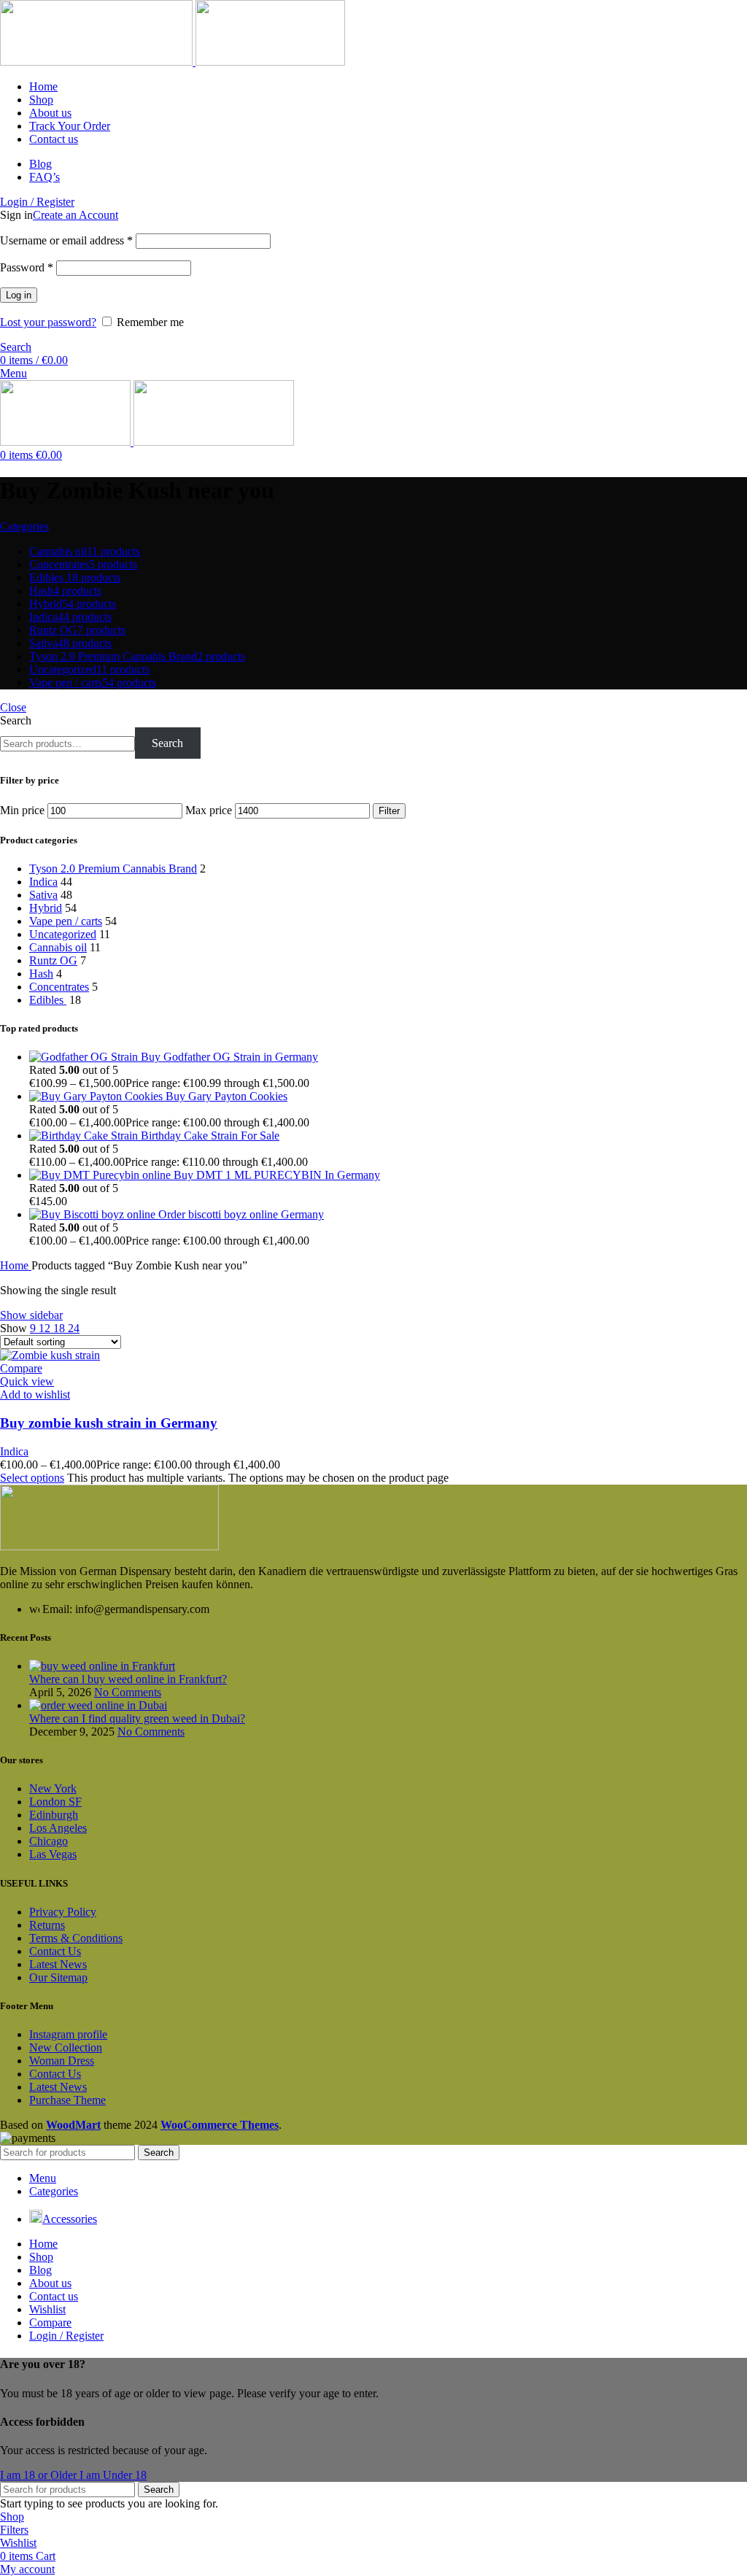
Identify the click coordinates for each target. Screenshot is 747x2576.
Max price (209, 810)
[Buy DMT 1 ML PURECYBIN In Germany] (101, 1175)
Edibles (48, 1000)
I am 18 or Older (40, 2475)
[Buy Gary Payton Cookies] (97, 1096)
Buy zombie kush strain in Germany (109, 1423)
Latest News (58, 1964)
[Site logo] (98, 62)
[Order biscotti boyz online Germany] (94, 1214)
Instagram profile (68, 2034)
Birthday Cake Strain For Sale (210, 1136)
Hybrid (46, 908)
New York (53, 1788)
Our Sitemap (58, 1977)
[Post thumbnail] (102, 1666)
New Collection (66, 2047)
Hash (41, 974)
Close (13, 707)
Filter (389, 811)
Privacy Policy (63, 1912)
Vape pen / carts (66, 921)
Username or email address (66, 240)
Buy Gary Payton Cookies (227, 1096)
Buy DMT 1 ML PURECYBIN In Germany (277, 1175)
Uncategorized (63, 934)
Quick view (27, 1381)
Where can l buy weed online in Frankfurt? (128, 1679)
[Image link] (109, 1546)
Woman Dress (62, 2061)
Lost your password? (48, 322)
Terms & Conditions (76, 1938)
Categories (24, 526)
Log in (19, 295)
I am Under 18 (113, 2475)
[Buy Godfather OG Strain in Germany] (85, 1057)
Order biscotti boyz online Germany (241, 1214)
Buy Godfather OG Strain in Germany (229, 1057)
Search (16, 720)
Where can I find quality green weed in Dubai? (137, 1718)
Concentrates (59, 987)
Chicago (49, 1841)
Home (16, 1265)
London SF (55, 1802)
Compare (50, 2322)
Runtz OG (53, 960)
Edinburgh (54, 1815)
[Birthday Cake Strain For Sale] (85, 1136)
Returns (47, 1925)
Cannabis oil (58, 947)
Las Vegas (53, 1854)
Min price (22, 810)
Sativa (43, 895)
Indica (43, 882)
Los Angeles (58, 1828)
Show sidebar (31, 1315)
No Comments (128, 1692)
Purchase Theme (67, 2100)
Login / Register (66, 2336)
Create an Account (76, 215)
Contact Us (55, 1951)
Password (27, 267)
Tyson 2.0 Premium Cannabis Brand (113, 869)
